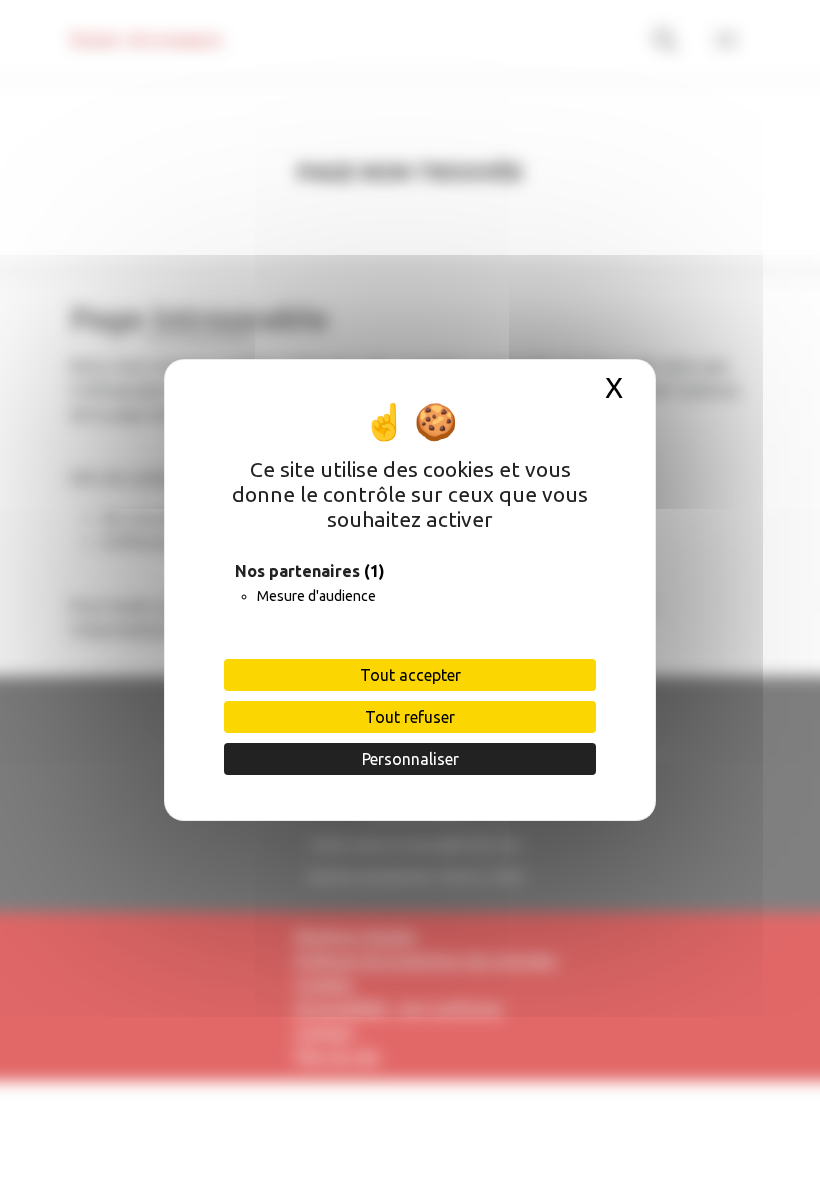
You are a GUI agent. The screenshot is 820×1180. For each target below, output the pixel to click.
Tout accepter (410, 675)
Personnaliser (410, 759)
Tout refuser (410, 717)
